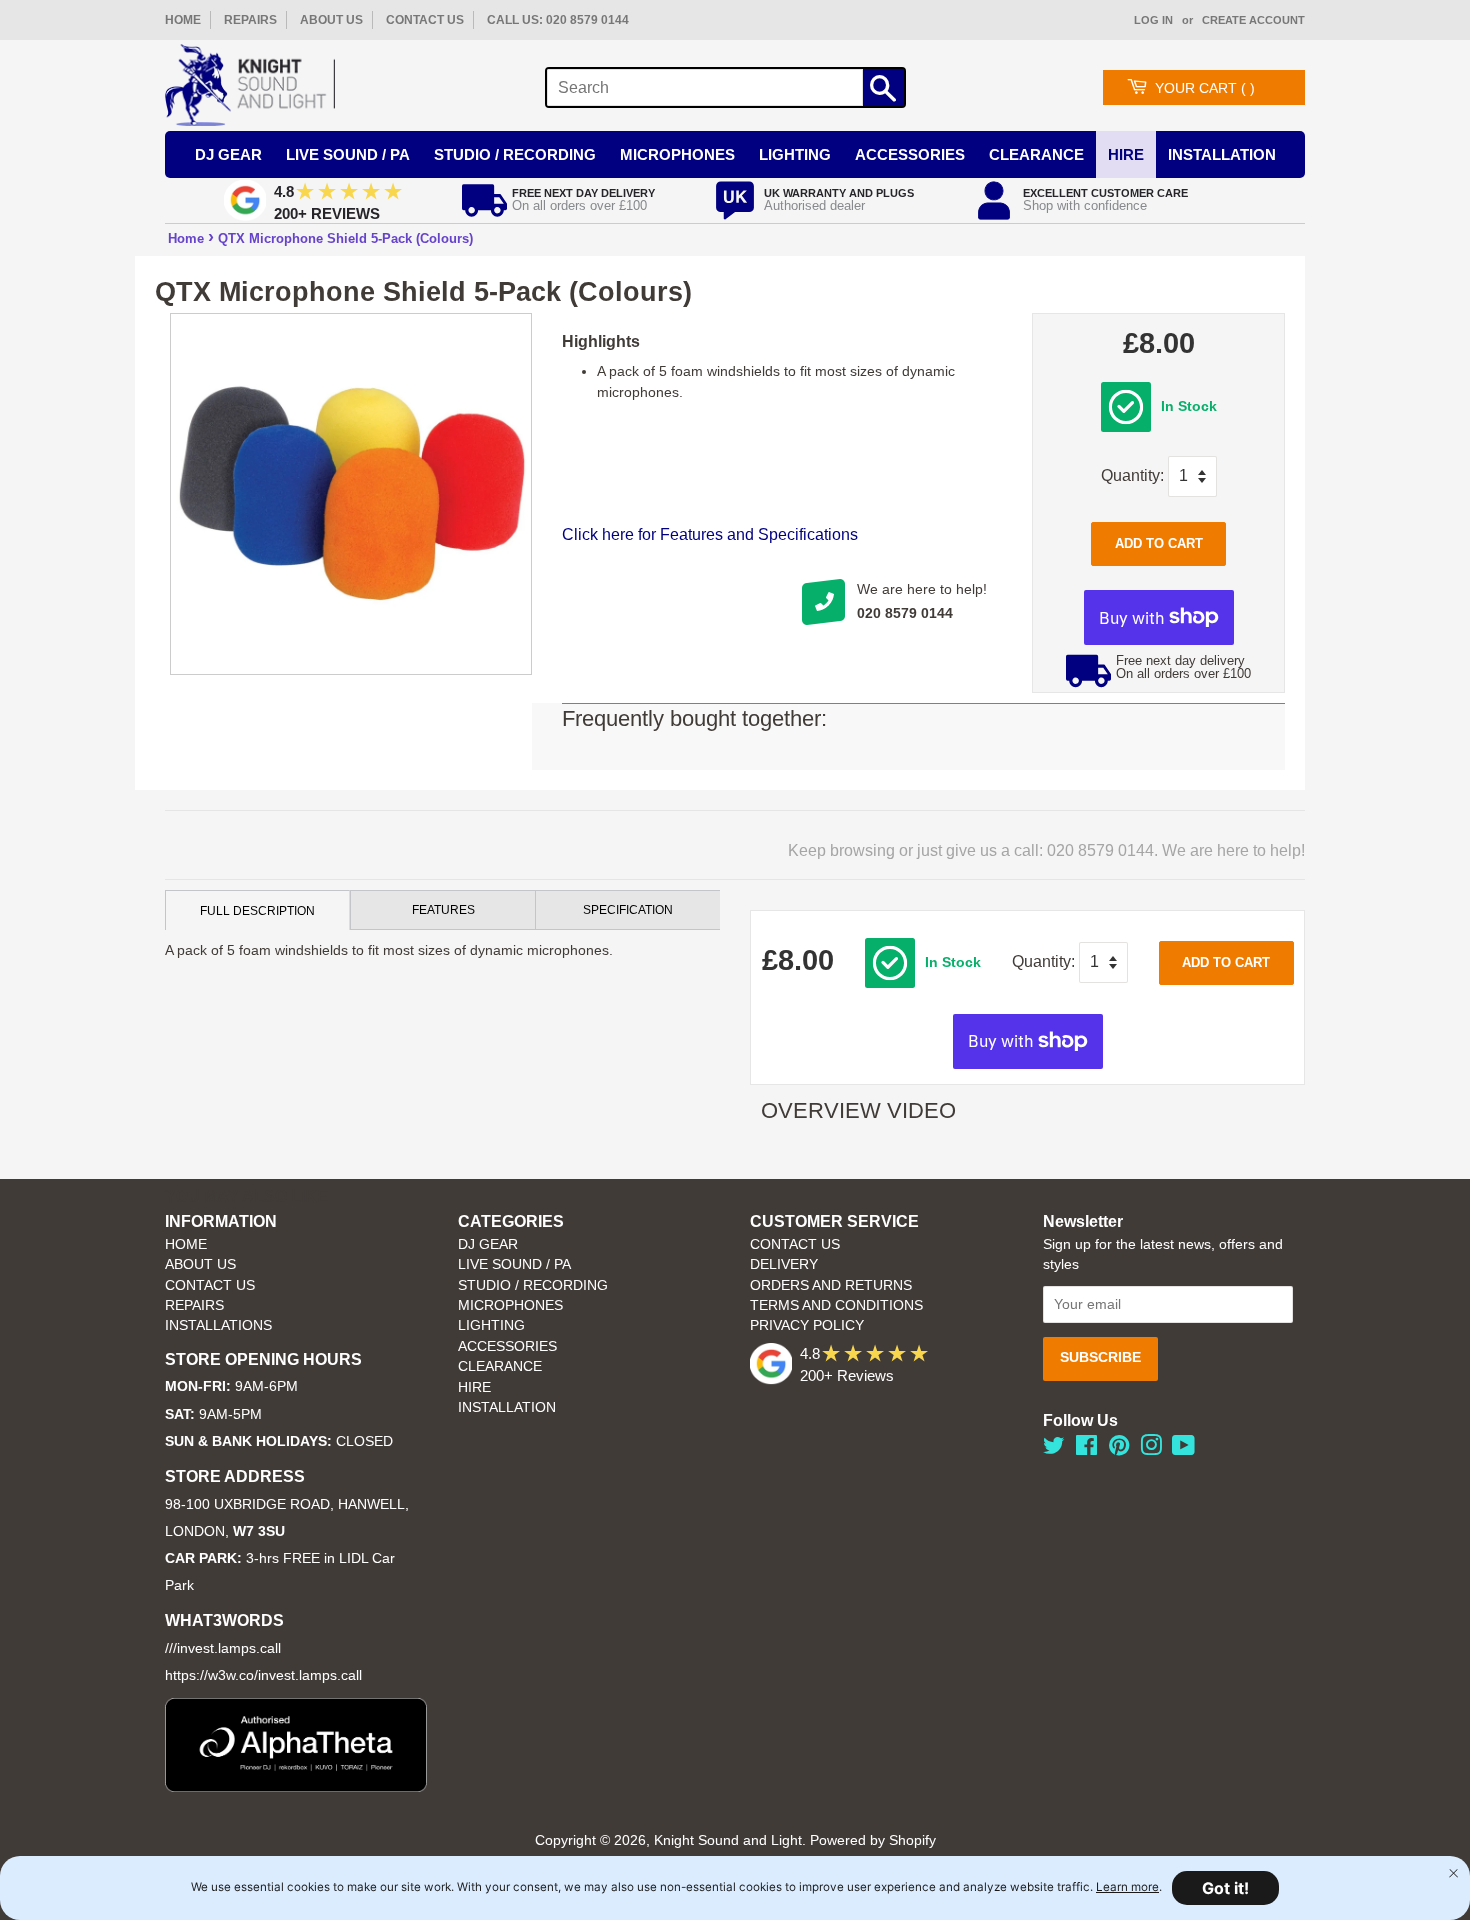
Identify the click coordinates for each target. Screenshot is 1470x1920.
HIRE (474, 1387)
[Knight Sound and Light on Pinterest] (1119, 1449)
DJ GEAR (488, 1244)
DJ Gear (228, 154)
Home (186, 238)
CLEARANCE (500, 1366)
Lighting (795, 154)
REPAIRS (250, 20)
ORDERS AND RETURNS (831, 1285)
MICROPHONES (510, 1305)
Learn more (1127, 1887)
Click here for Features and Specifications (710, 534)
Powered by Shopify (873, 1840)
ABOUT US (331, 20)
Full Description (257, 911)
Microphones (677, 154)
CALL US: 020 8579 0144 (558, 20)
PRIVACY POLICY (807, 1325)
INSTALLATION (1222, 154)
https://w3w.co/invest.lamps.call (263, 1675)
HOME (183, 20)
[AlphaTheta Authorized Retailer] (296, 1786)
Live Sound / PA (348, 154)
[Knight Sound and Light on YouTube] (1183, 1449)
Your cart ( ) (1205, 88)
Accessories (910, 154)
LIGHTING (491, 1325)
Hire (1126, 154)
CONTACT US (425, 20)
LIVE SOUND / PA (514, 1264)
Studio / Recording (515, 154)
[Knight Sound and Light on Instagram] (1151, 1449)
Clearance (1036, 154)
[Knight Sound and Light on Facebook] (1086, 1449)
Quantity (1130, 475)
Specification (628, 910)
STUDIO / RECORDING (533, 1285)
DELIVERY (784, 1264)
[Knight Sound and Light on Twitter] (1054, 1449)
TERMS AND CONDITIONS (836, 1305)
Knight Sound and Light (728, 1840)
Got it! (1225, 1888)
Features (443, 910)
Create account (1253, 20)
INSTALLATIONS (218, 1325)
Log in (1153, 20)
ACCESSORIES (507, 1346)
